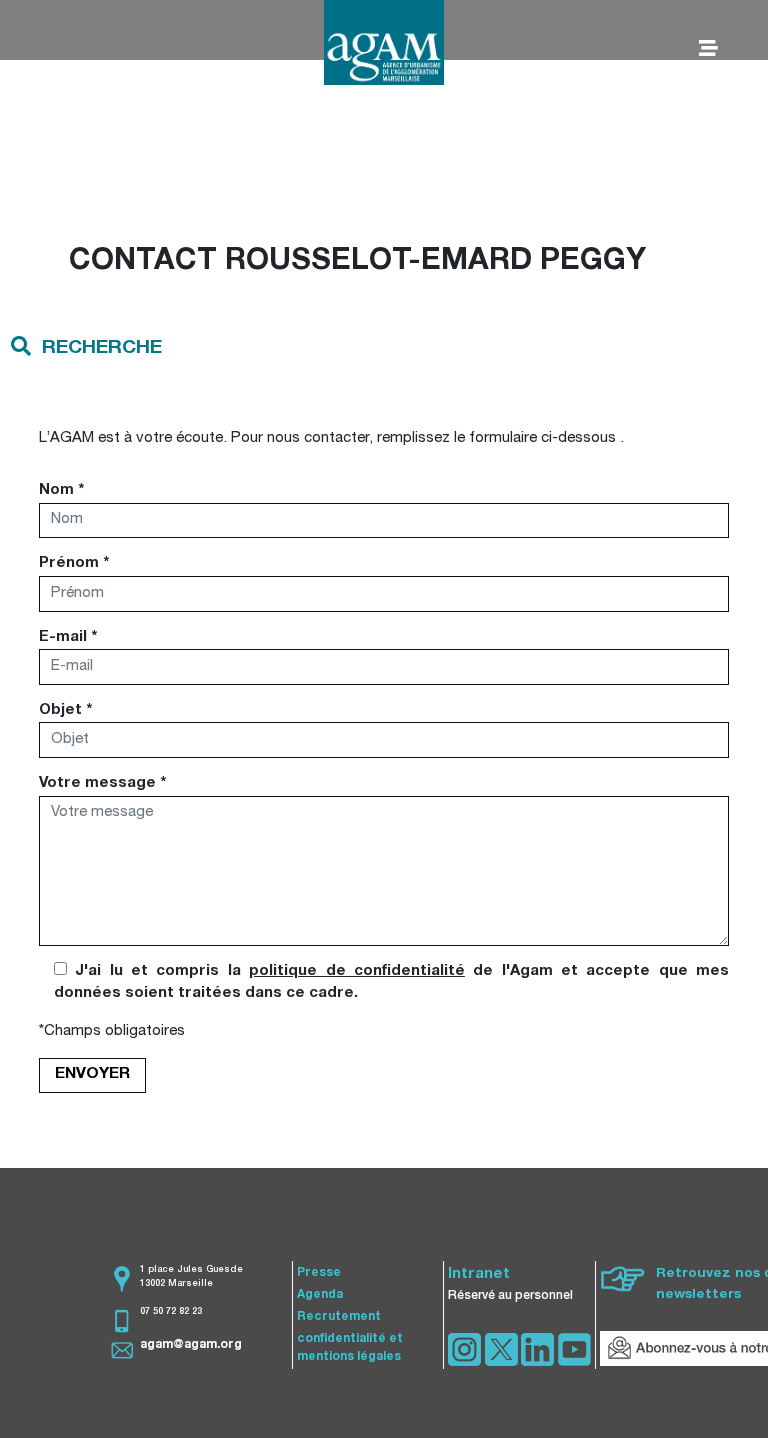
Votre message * (102, 783)
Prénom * (74, 563)
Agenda (320, 1295)
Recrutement (339, 1317)
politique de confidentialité (357, 971)
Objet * (65, 710)
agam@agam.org (191, 1345)
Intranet (479, 1274)
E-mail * (68, 637)
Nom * (61, 490)
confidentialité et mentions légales (350, 1348)
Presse (319, 1273)
